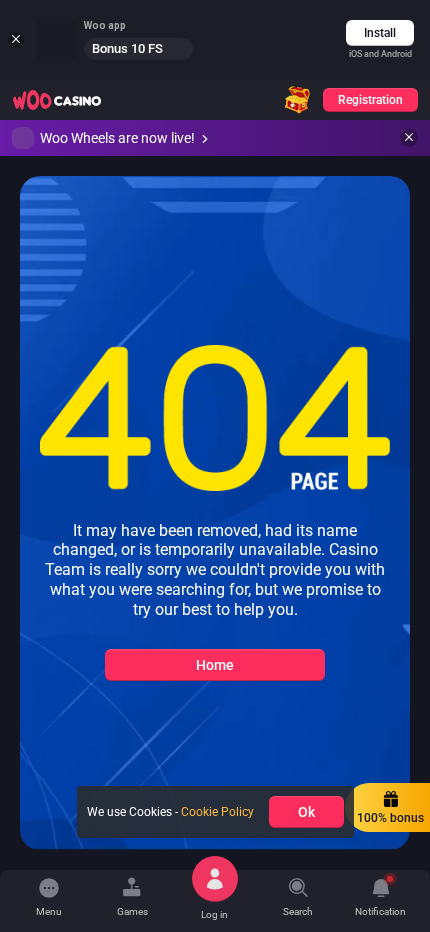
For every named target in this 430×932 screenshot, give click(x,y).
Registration (370, 100)
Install (380, 33)
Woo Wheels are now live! (117, 138)
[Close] (409, 138)
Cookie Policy (217, 812)
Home (215, 665)
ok (306, 812)
